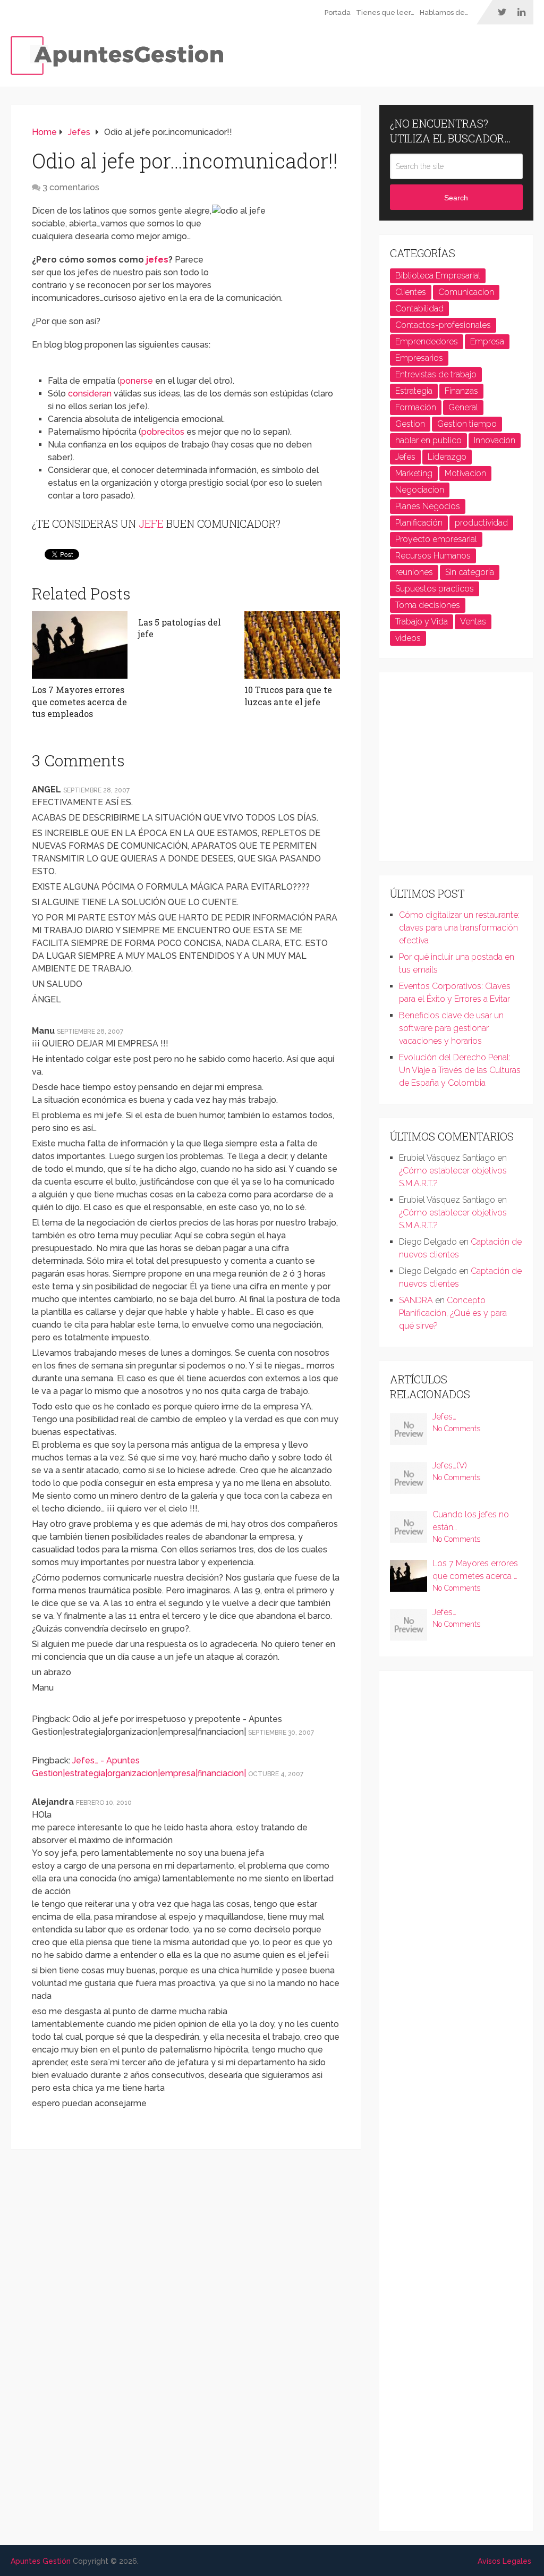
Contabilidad (419, 309)
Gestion (410, 424)
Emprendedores (427, 341)
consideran (90, 394)
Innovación (495, 440)
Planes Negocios (428, 506)
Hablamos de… (444, 12)
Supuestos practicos (435, 589)
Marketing (414, 473)
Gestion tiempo (467, 424)
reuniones (414, 572)
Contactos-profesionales (443, 325)
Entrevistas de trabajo (436, 374)
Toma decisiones (428, 605)
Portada (338, 12)
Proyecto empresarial (436, 539)
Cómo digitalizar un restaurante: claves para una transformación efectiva (459, 928)
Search (456, 198)
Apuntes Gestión (41, 2561)
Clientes (411, 292)
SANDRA (416, 1300)
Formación (416, 407)
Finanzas (461, 391)
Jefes (405, 457)
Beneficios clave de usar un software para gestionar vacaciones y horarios (451, 1028)
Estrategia (414, 391)
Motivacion (465, 473)
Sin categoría (470, 572)
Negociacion (420, 490)
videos (408, 638)
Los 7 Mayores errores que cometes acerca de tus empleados (79, 702)
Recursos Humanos (433, 556)
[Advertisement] (467, 771)
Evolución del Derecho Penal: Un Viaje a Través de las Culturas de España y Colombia (460, 1070)
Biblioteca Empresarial (438, 276)
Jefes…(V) (450, 1466)
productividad (481, 523)
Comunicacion (466, 292)
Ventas (473, 622)
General (463, 407)
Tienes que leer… (385, 12)
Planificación (419, 523)
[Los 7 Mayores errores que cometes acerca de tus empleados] (80, 645)
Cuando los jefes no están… (471, 1521)
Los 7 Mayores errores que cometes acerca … (475, 1570)
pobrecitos (163, 432)
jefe (151, 523)
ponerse (137, 381)
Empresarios (419, 358)
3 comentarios (71, 187)
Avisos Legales (504, 2561)
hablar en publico (428, 440)
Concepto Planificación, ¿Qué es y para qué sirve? (453, 1313)
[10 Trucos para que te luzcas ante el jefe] (292, 645)
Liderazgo (447, 457)
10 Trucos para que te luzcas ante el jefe (288, 695)
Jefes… (444, 1417)
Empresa (487, 341)
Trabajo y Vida (422, 622)
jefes (157, 260)
